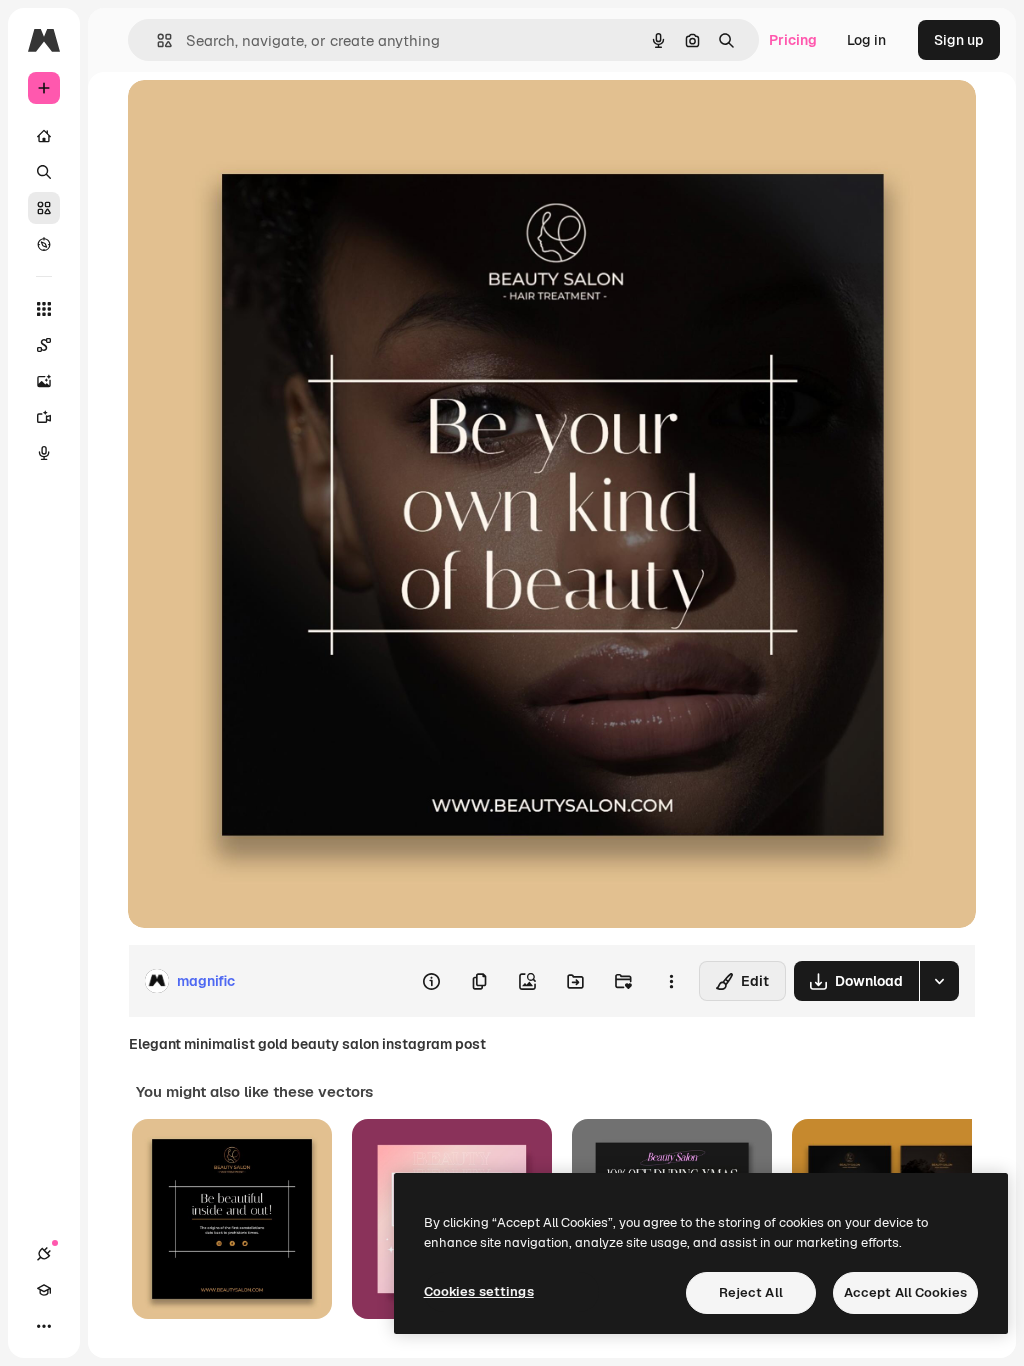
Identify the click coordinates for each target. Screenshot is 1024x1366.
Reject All (751, 1292)
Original (256, 117)
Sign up (959, 40)
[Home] (44, 136)
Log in (866, 40)
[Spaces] (44, 345)
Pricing (793, 40)
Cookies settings (479, 1291)
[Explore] (44, 244)
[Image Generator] (44, 381)
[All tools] (44, 309)
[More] (44, 1326)
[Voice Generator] (44, 453)
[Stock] (44, 208)
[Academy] (44, 1290)
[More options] (671, 981)
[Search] (44, 172)
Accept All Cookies (905, 1292)
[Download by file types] (939, 981)
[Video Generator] (44, 417)
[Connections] (44, 1254)
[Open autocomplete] (156, 40)
